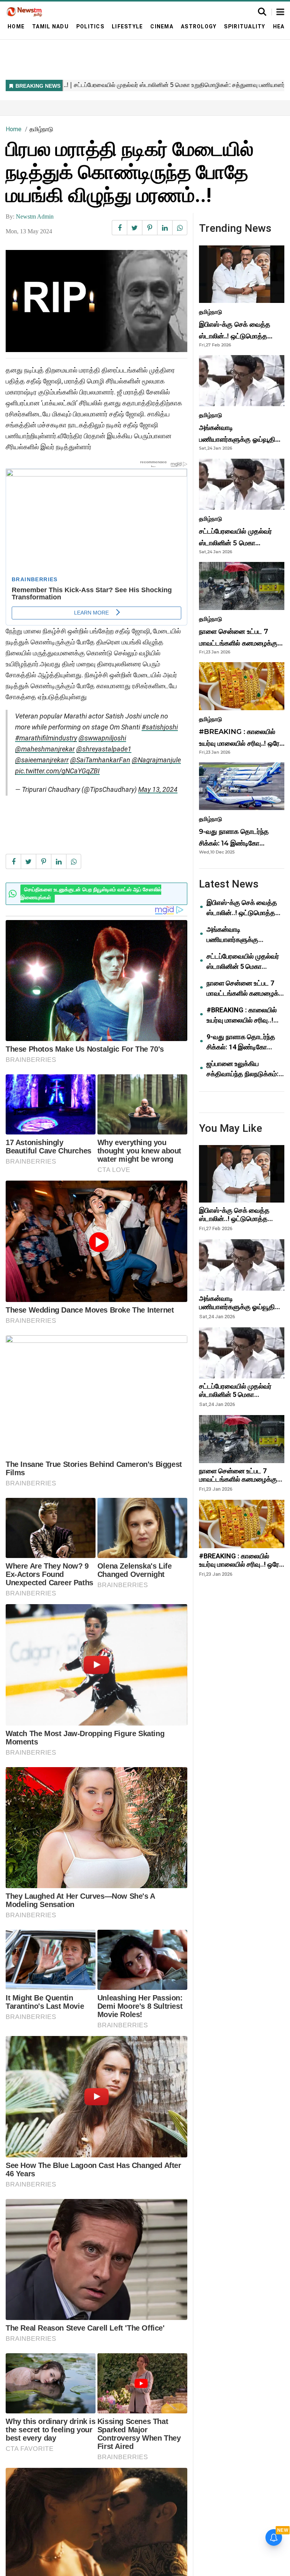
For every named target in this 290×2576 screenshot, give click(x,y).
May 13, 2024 (158, 789)
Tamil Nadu (50, 26)
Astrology (199, 26)
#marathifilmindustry (46, 738)
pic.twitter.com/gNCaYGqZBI (57, 771)
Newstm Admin (35, 216)
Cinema (162, 26)
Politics (90, 26)
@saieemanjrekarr (42, 760)
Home (16, 26)
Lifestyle (127, 26)
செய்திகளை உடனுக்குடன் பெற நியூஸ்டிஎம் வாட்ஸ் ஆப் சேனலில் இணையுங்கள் (91, 894)
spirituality (244, 26)
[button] (280, 12)
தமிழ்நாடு (41, 129)
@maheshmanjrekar (45, 749)
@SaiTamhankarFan (100, 760)
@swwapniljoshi (102, 738)
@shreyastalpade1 (104, 749)
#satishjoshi (160, 727)
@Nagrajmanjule (156, 760)
